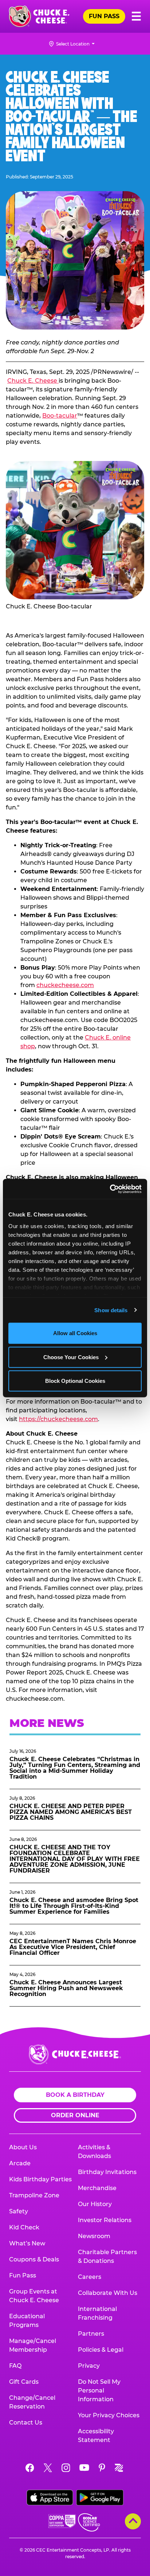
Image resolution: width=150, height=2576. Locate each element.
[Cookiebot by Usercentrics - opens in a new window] (110, 1189)
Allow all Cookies (75, 1333)
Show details (111, 1310)
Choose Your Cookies (71, 1357)
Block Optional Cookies (75, 1381)
